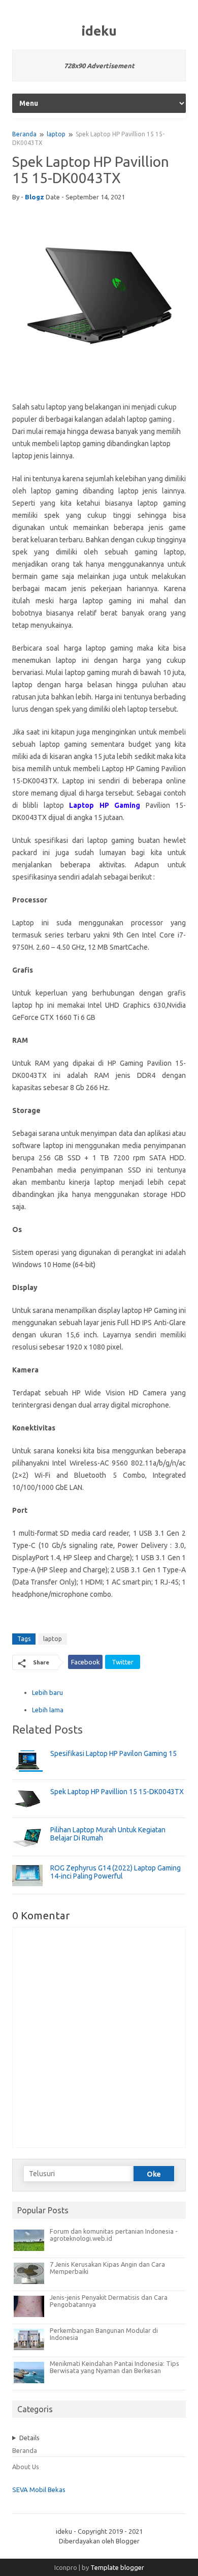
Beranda (24, 134)
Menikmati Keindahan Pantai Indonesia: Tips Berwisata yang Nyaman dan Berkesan (114, 2367)
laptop (56, 134)
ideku (99, 31)
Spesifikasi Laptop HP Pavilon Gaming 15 (113, 1753)
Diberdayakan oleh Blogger (99, 2541)
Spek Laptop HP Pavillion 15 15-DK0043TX (117, 1792)
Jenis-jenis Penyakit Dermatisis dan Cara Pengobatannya (109, 2301)
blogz (35, 197)
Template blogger (117, 2567)
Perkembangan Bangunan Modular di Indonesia (104, 2334)
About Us (26, 2467)
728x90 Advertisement (99, 66)
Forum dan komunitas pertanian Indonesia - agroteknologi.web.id (114, 2235)
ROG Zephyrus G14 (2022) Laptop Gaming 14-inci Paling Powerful (115, 1872)
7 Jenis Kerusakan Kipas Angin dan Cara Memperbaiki (107, 2268)
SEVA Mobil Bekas (39, 2490)
